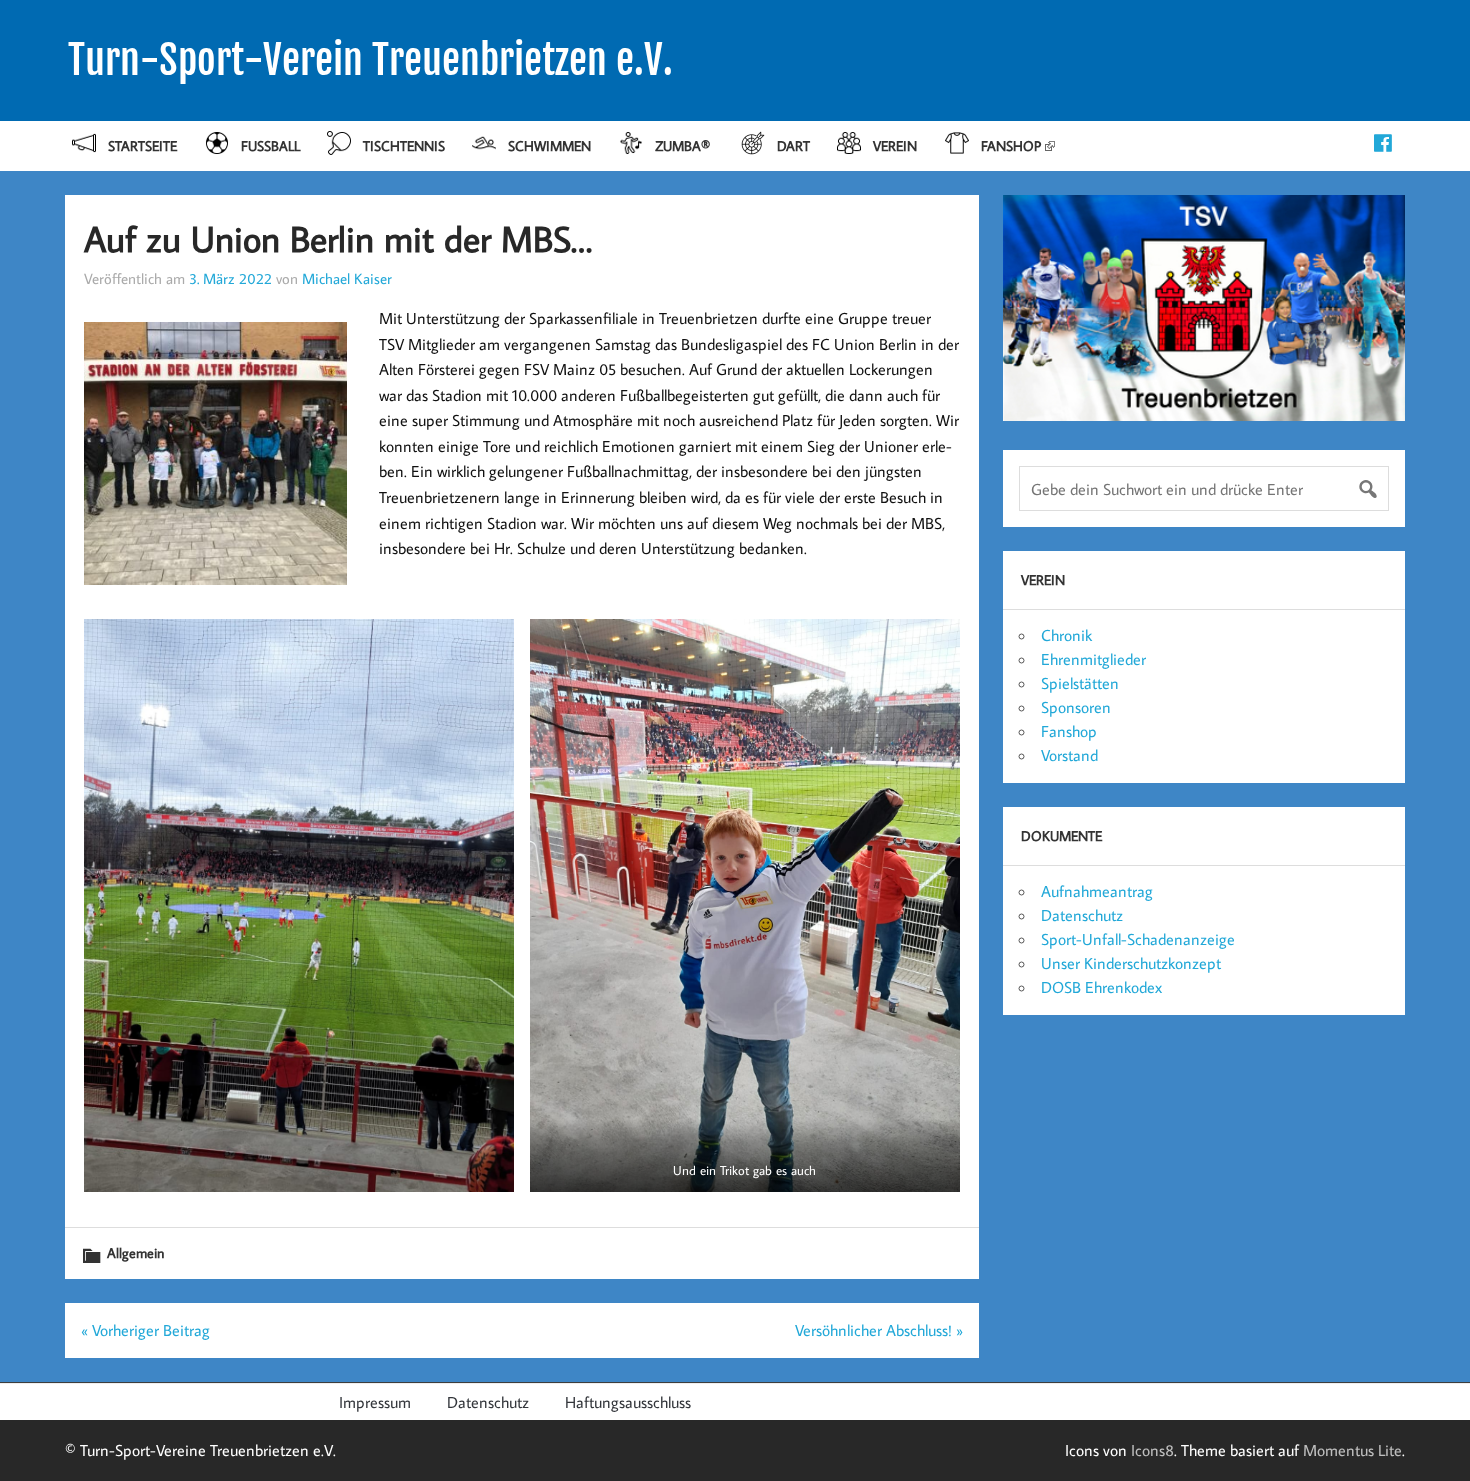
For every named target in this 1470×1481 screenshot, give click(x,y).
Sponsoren (1076, 707)
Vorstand (1069, 755)
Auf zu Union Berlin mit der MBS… (338, 238)
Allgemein (135, 1252)
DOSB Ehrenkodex (1101, 987)
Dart (793, 145)
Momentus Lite (1352, 1450)
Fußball (270, 145)
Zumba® (684, 145)
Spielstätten (1080, 683)
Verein (895, 145)
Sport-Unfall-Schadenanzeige (1138, 939)
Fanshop (1011, 145)
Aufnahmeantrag (1097, 891)
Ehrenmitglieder (1093, 659)
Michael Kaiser (347, 278)
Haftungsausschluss (628, 1402)
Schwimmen (549, 145)
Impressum (375, 1402)
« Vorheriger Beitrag (145, 1330)
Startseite (142, 145)
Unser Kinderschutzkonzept (1131, 963)
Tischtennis (404, 145)
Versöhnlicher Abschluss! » (879, 1330)
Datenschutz (1082, 915)
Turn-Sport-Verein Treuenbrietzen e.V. (370, 60)
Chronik (1066, 635)
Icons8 (1152, 1450)
